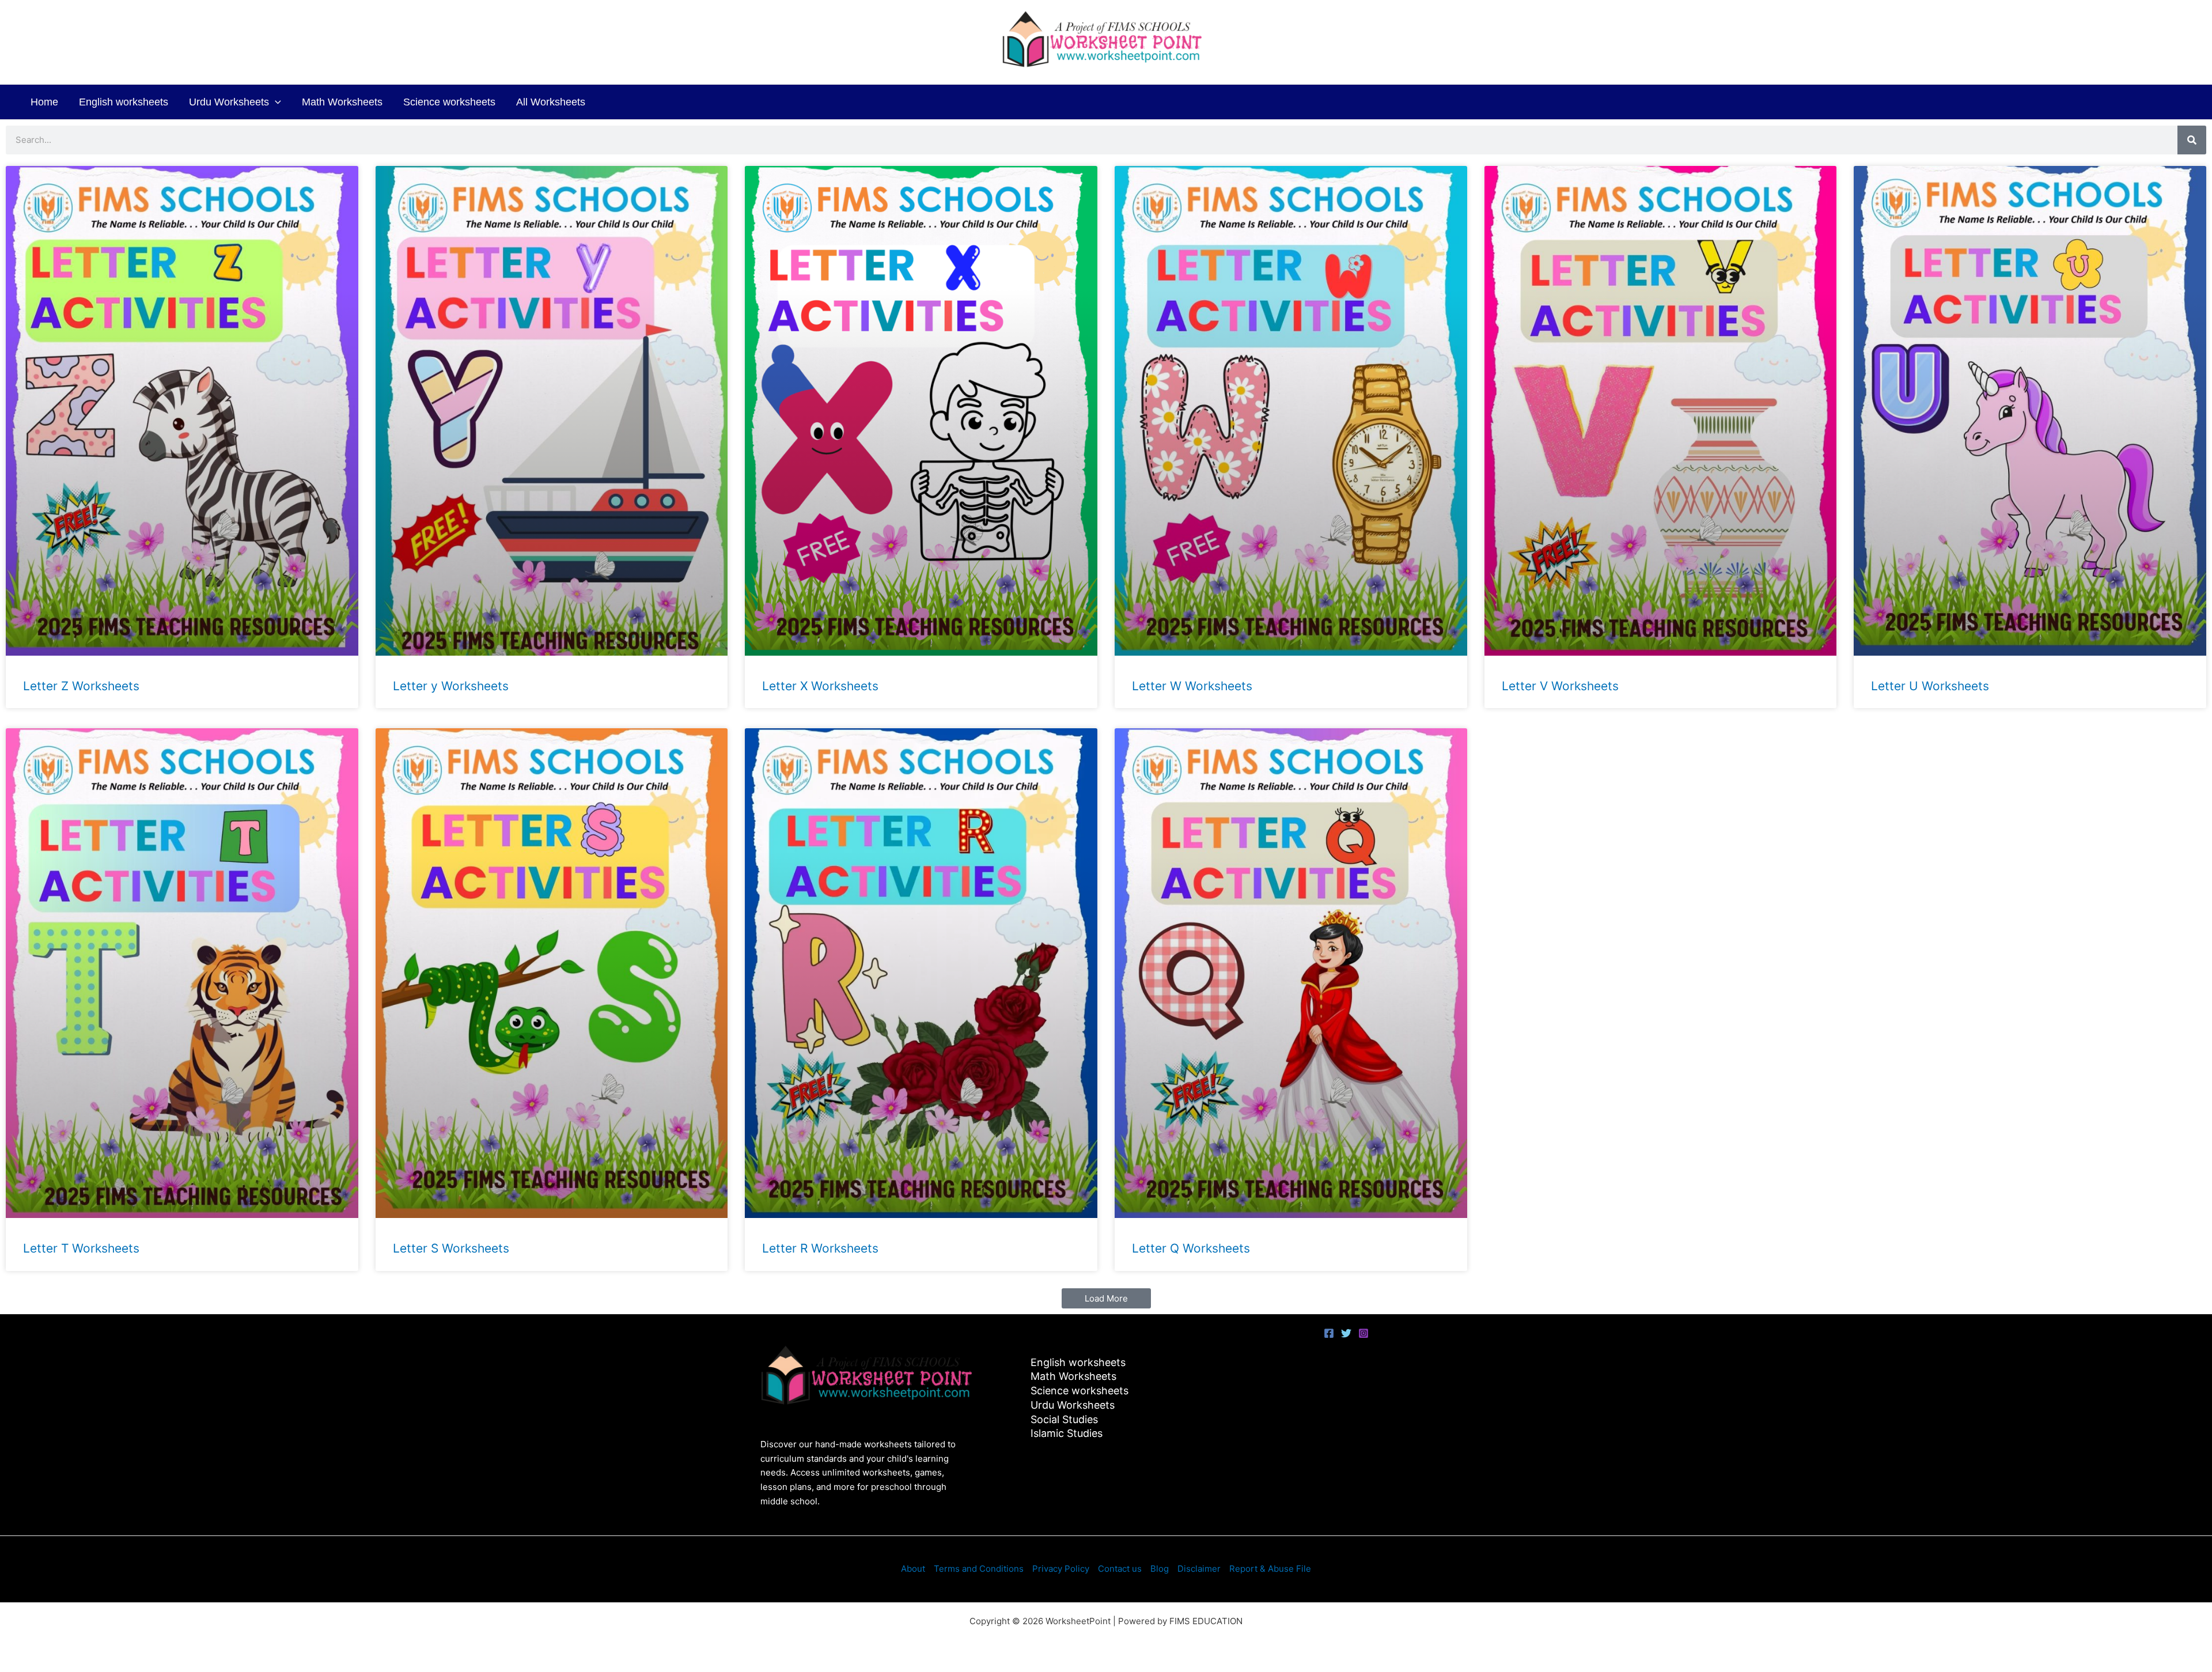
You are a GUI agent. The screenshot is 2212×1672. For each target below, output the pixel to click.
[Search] (2192, 140)
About (913, 1569)
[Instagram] (1363, 1333)
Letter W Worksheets (1192, 686)
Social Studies (1064, 1419)
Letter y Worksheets (451, 686)
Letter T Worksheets (81, 1248)
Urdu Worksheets (229, 102)
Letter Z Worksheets (81, 686)
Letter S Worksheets (451, 1248)
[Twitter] (1346, 1333)
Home (44, 102)
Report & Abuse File (1270, 1569)
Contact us (1120, 1569)
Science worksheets (449, 102)
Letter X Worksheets (820, 686)
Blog (1160, 1569)
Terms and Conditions (979, 1569)
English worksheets (124, 102)
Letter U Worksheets (1930, 686)
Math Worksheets (342, 102)
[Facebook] (1329, 1333)
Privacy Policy (1061, 1569)
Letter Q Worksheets (1191, 1248)
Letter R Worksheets (820, 1248)
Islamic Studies (1067, 1433)
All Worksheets (551, 102)
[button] (275, 102)
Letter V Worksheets (1560, 686)
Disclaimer (1199, 1569)
